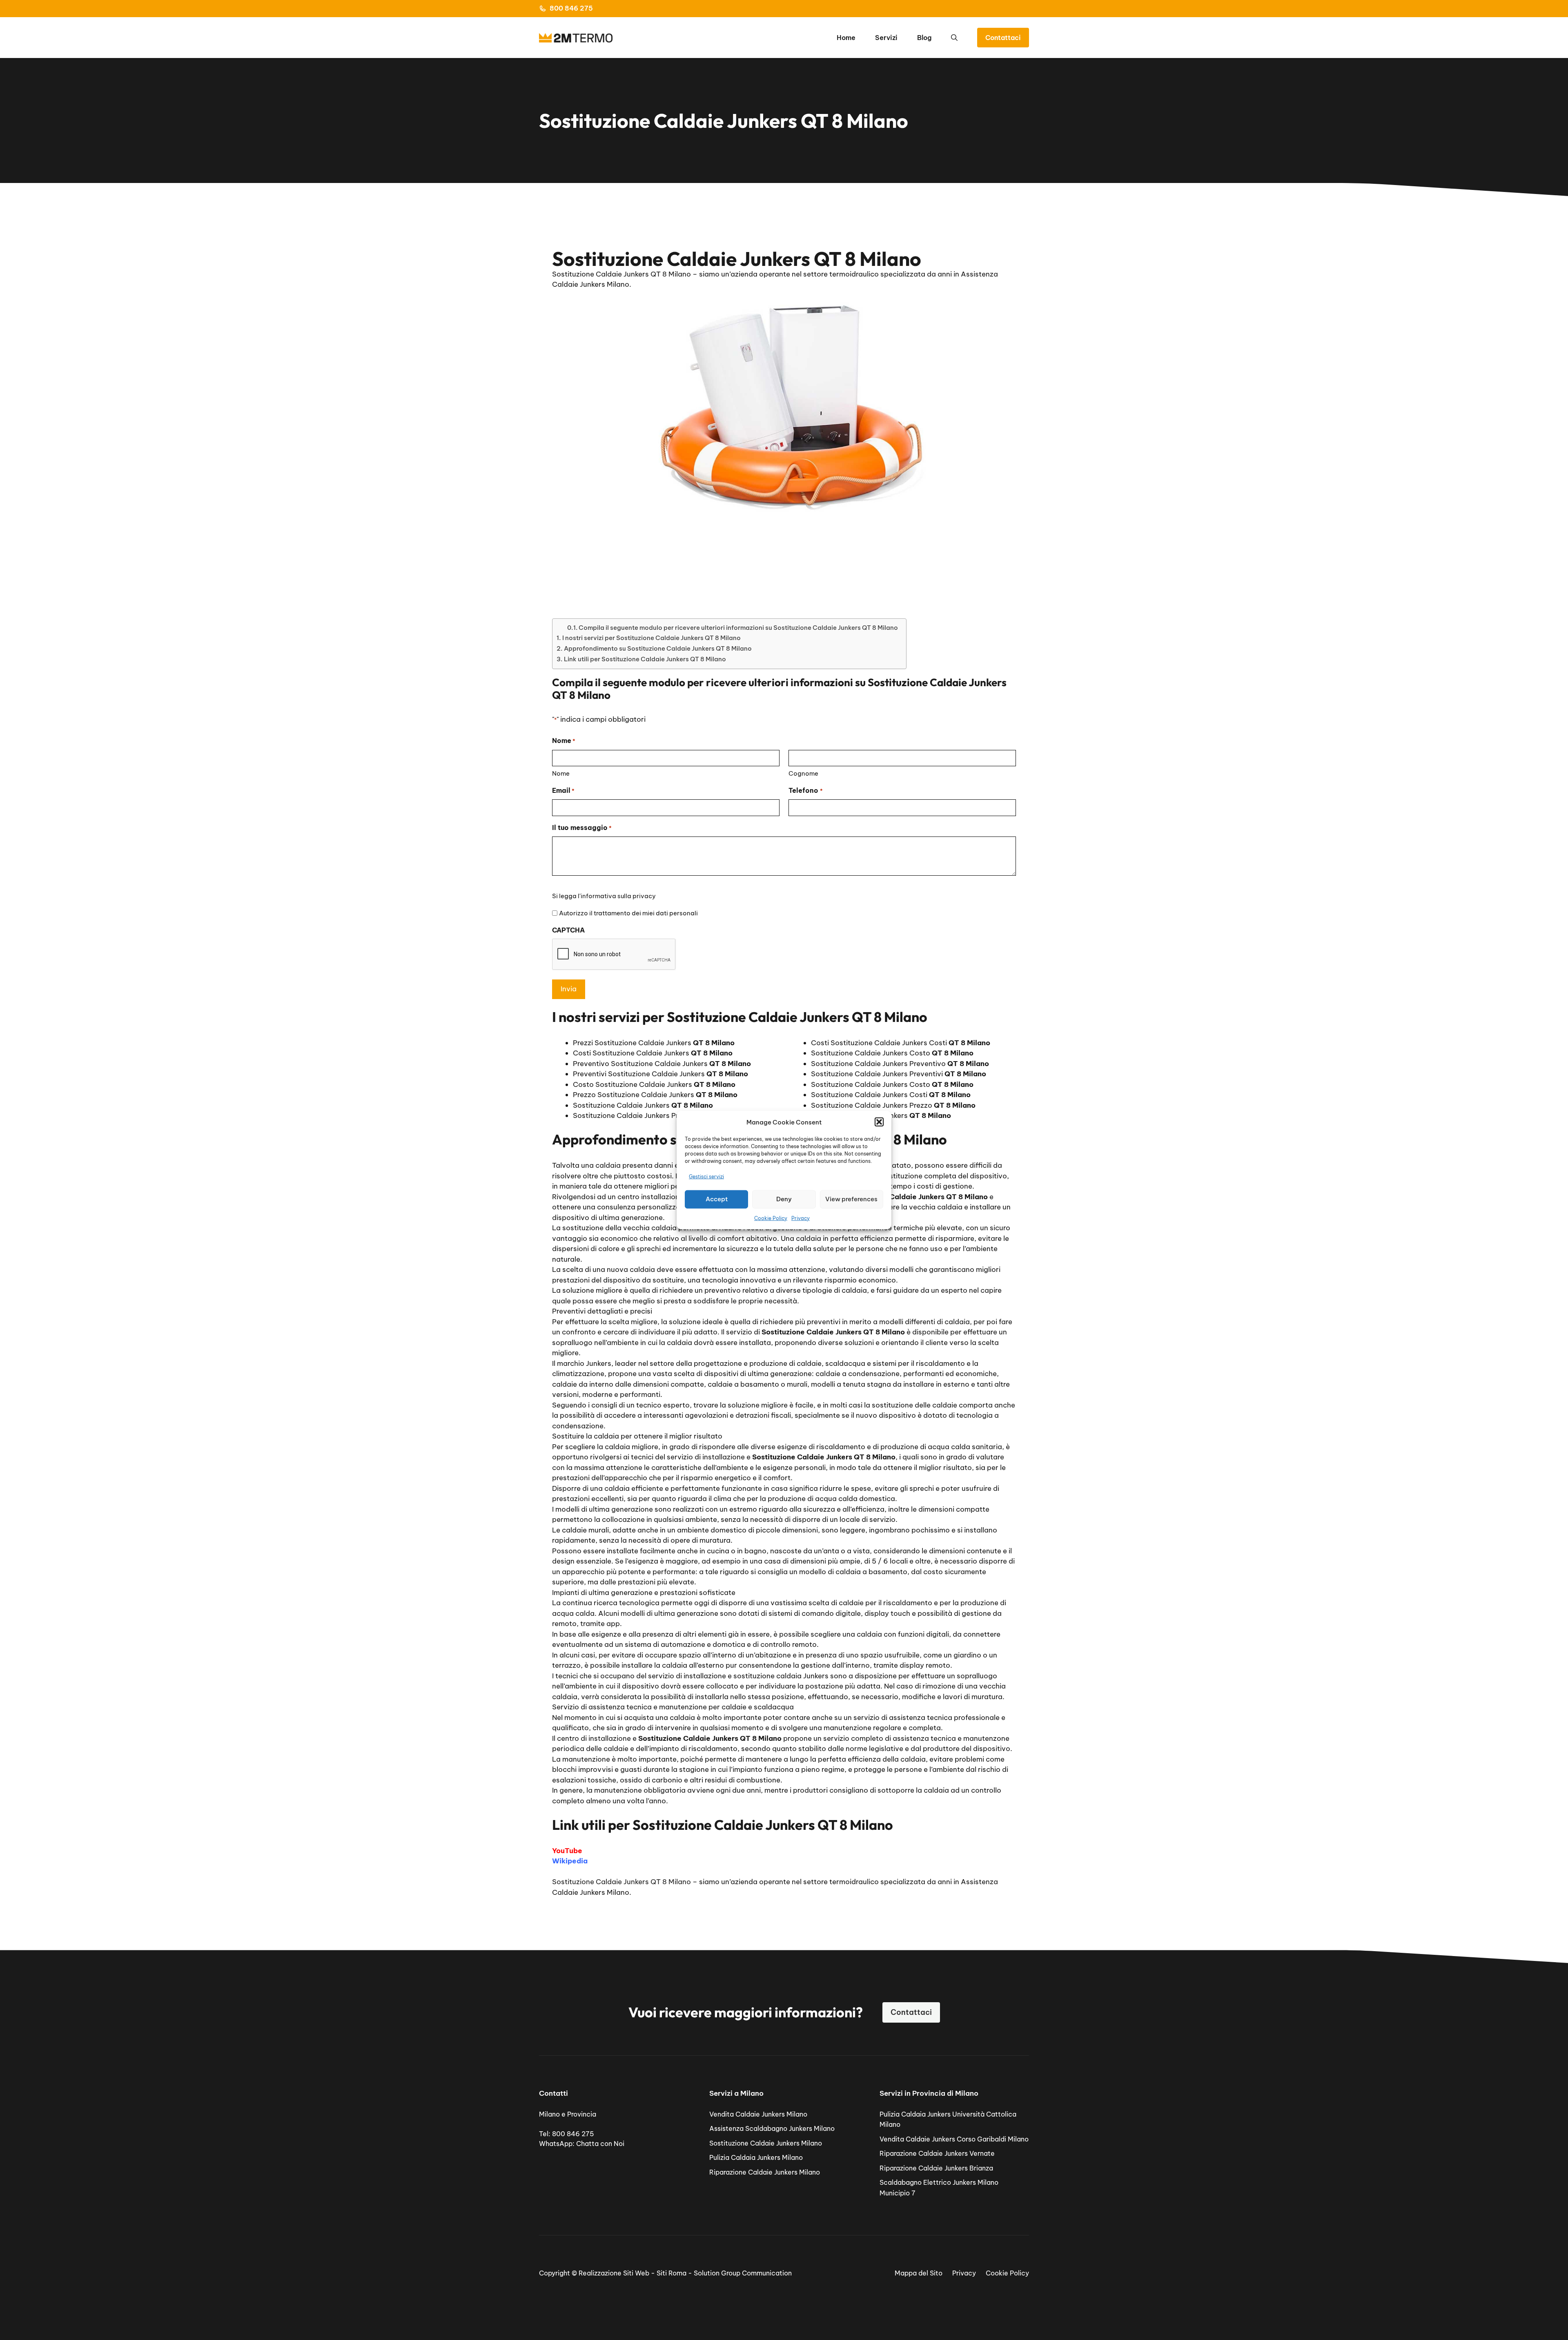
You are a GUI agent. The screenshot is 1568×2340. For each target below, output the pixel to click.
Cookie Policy (771, 1218)
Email (563, 790)
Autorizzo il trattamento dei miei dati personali (628, 913)
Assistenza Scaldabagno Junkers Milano (772, 2128)
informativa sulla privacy (618, 896)
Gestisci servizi (706, 1177)
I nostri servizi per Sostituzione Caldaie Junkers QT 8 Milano (651, 638)
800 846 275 (571, 8)
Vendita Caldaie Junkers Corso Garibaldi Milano (954, 2139)
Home (846, 38)
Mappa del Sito (919, 2273)
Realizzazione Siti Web (614, 2273)
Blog (924, 38)
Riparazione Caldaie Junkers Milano (765, 2172)
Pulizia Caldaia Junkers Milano (756, 2157)
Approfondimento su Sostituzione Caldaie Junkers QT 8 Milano (658, 648)
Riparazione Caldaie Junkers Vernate (937, 2153)
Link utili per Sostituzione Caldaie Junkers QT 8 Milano (645, 659)
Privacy (801, 1218)
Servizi (886, 38)
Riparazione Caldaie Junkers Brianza (936, 2168)
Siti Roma (672, 2273)
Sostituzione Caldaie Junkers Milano (766, 2143)
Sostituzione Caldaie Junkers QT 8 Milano (621, 1882)
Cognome (803, 773)
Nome (561, 773)
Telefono (805, 790)
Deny (784, 1199)
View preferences (851, 1199)
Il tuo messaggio (582, 828)
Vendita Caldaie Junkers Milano (758, 2114)
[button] (879, 1122)
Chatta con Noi (600, 2144)
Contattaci (1003, 38)
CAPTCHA (568, 930)
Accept (717, 1199)
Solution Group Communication (743, 2273)
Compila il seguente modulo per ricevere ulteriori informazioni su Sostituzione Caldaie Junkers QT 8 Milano (738, 628)
